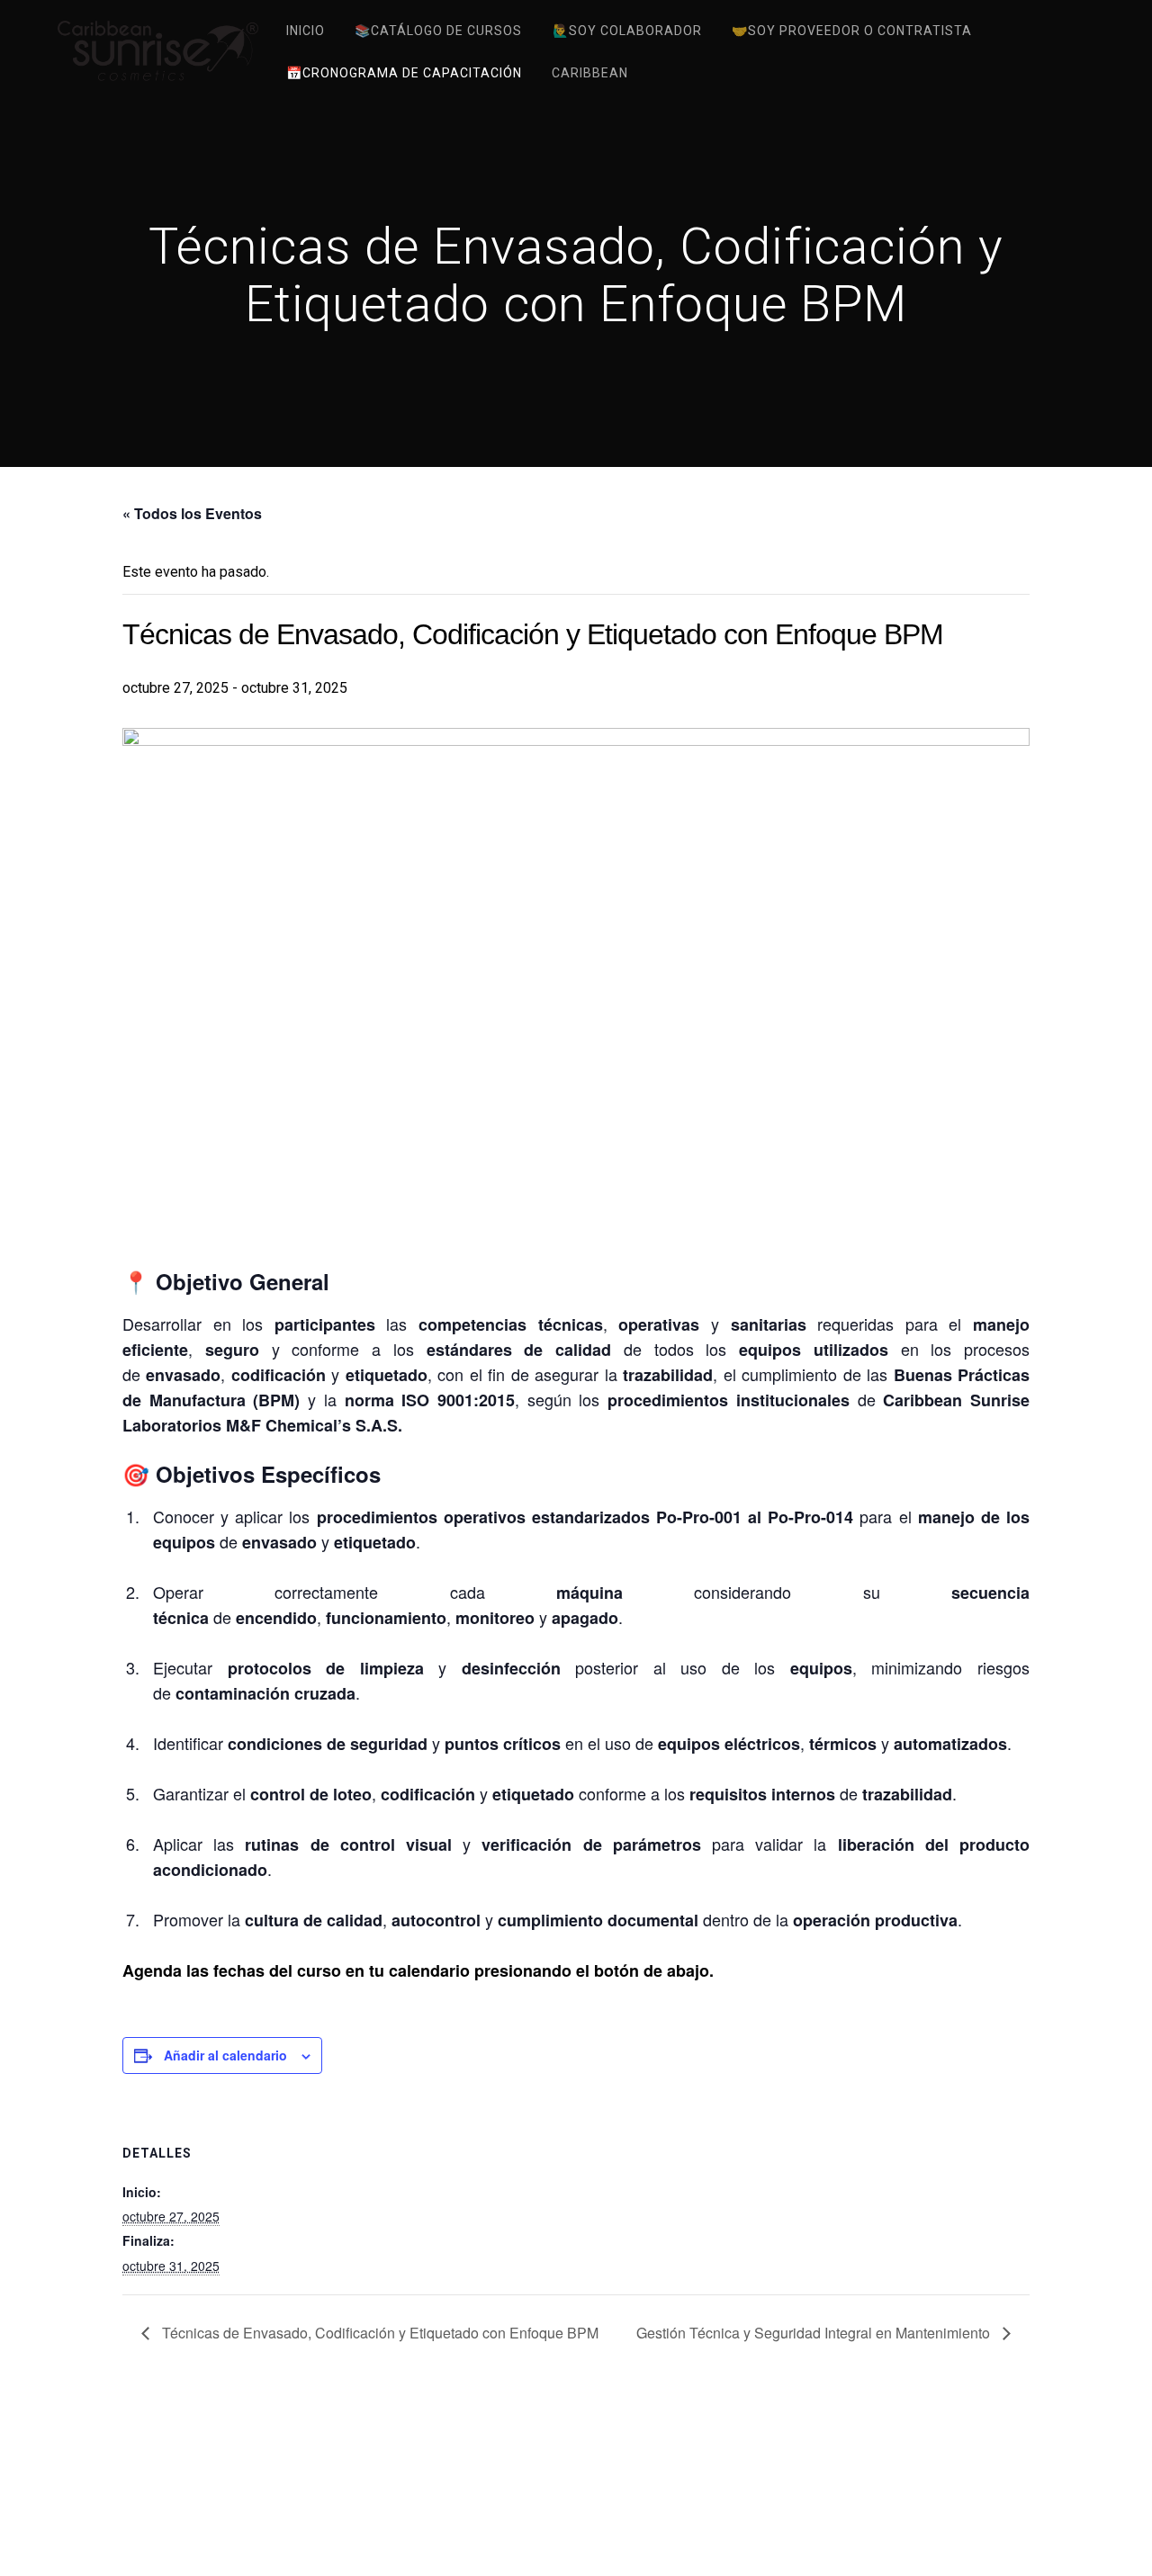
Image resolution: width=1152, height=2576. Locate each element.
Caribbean (590, 73)
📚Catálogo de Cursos (438, 31)
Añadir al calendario (225, 2055)
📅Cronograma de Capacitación (404, 73)
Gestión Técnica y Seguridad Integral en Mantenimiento (815, 2333)
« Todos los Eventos (192, 513)
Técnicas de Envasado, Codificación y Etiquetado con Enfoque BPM (378, 2333)
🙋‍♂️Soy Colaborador (627, 31)
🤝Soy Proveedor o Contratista (852, 31)
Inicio (306, 31)
